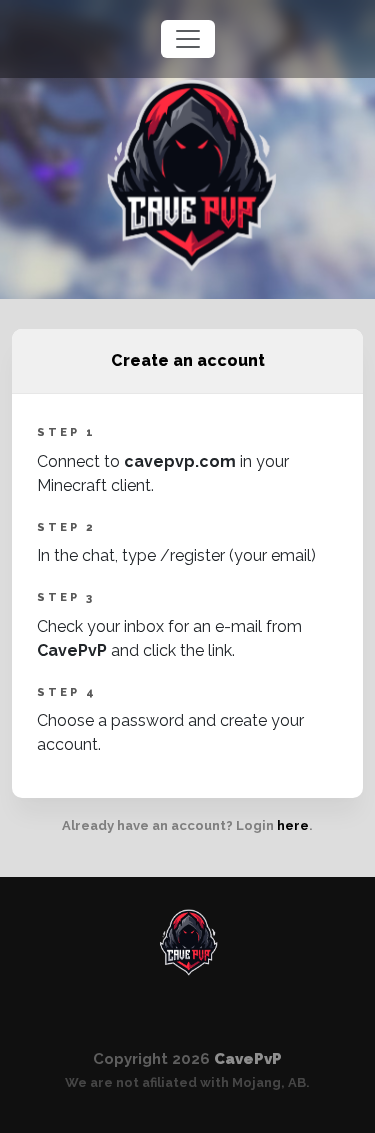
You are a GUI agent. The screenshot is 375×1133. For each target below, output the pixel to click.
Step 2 (66, 527)
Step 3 (66, 597)
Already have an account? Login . (187, 825)
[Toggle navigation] (188, 39)
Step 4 (67, 692)
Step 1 (66, 432)
